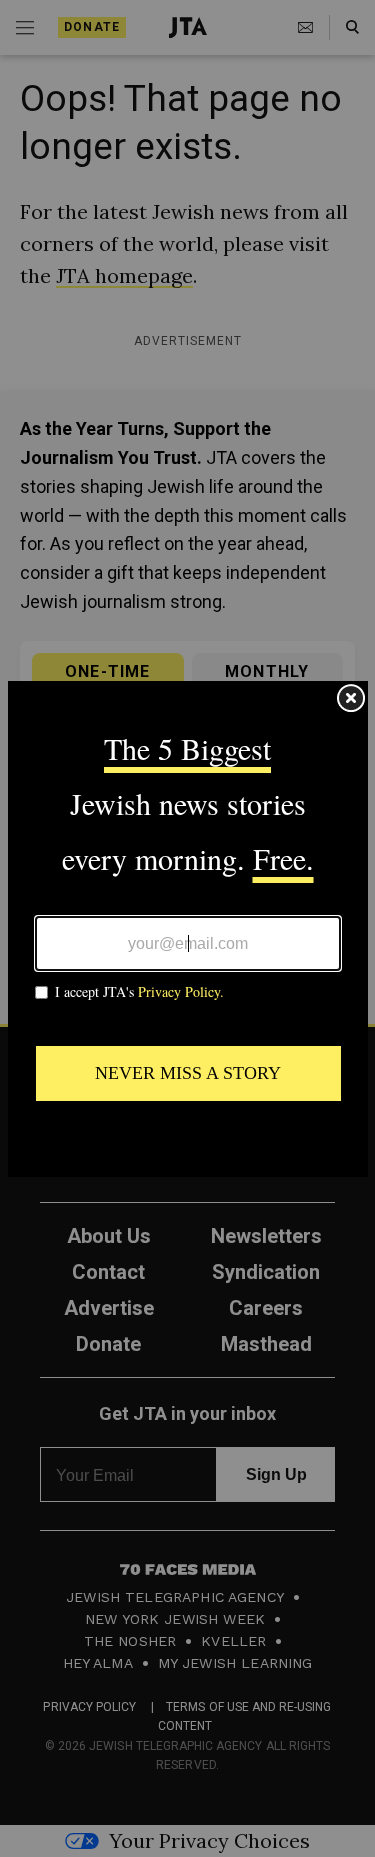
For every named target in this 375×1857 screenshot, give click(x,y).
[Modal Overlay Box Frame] (188, 929)
